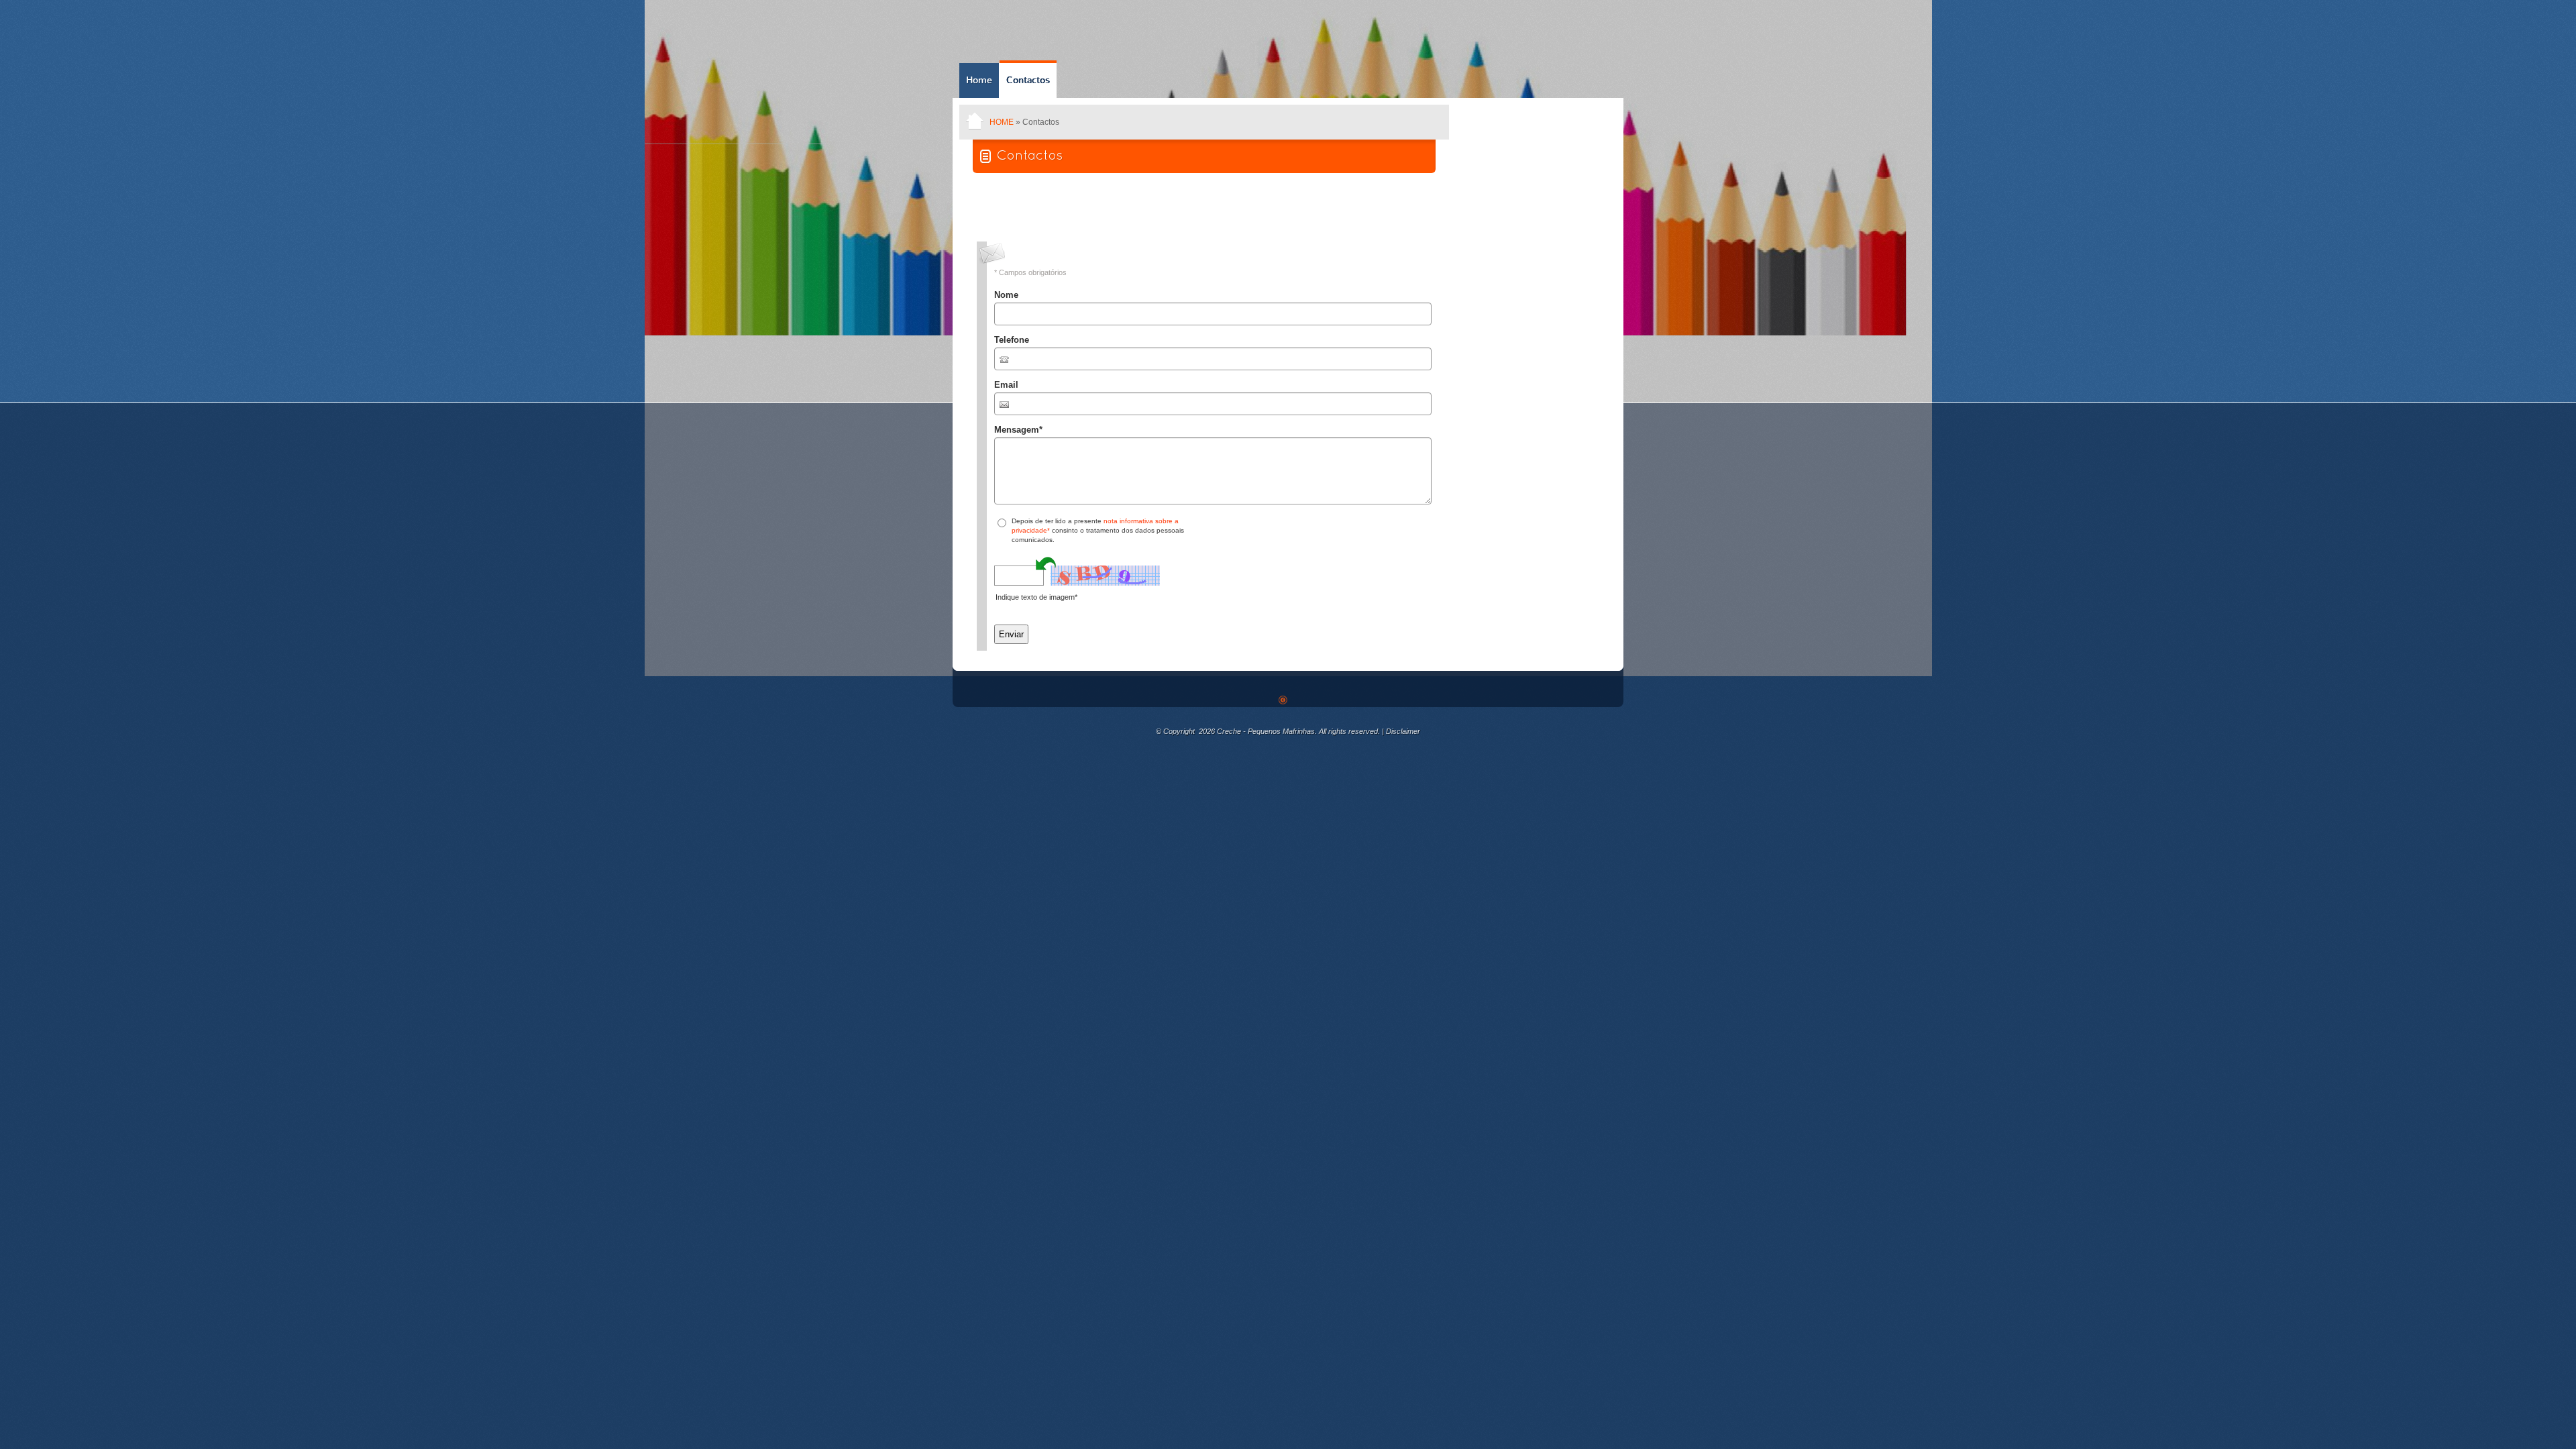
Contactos (1028, 80)
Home (979, 80)
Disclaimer (1403, 731)
